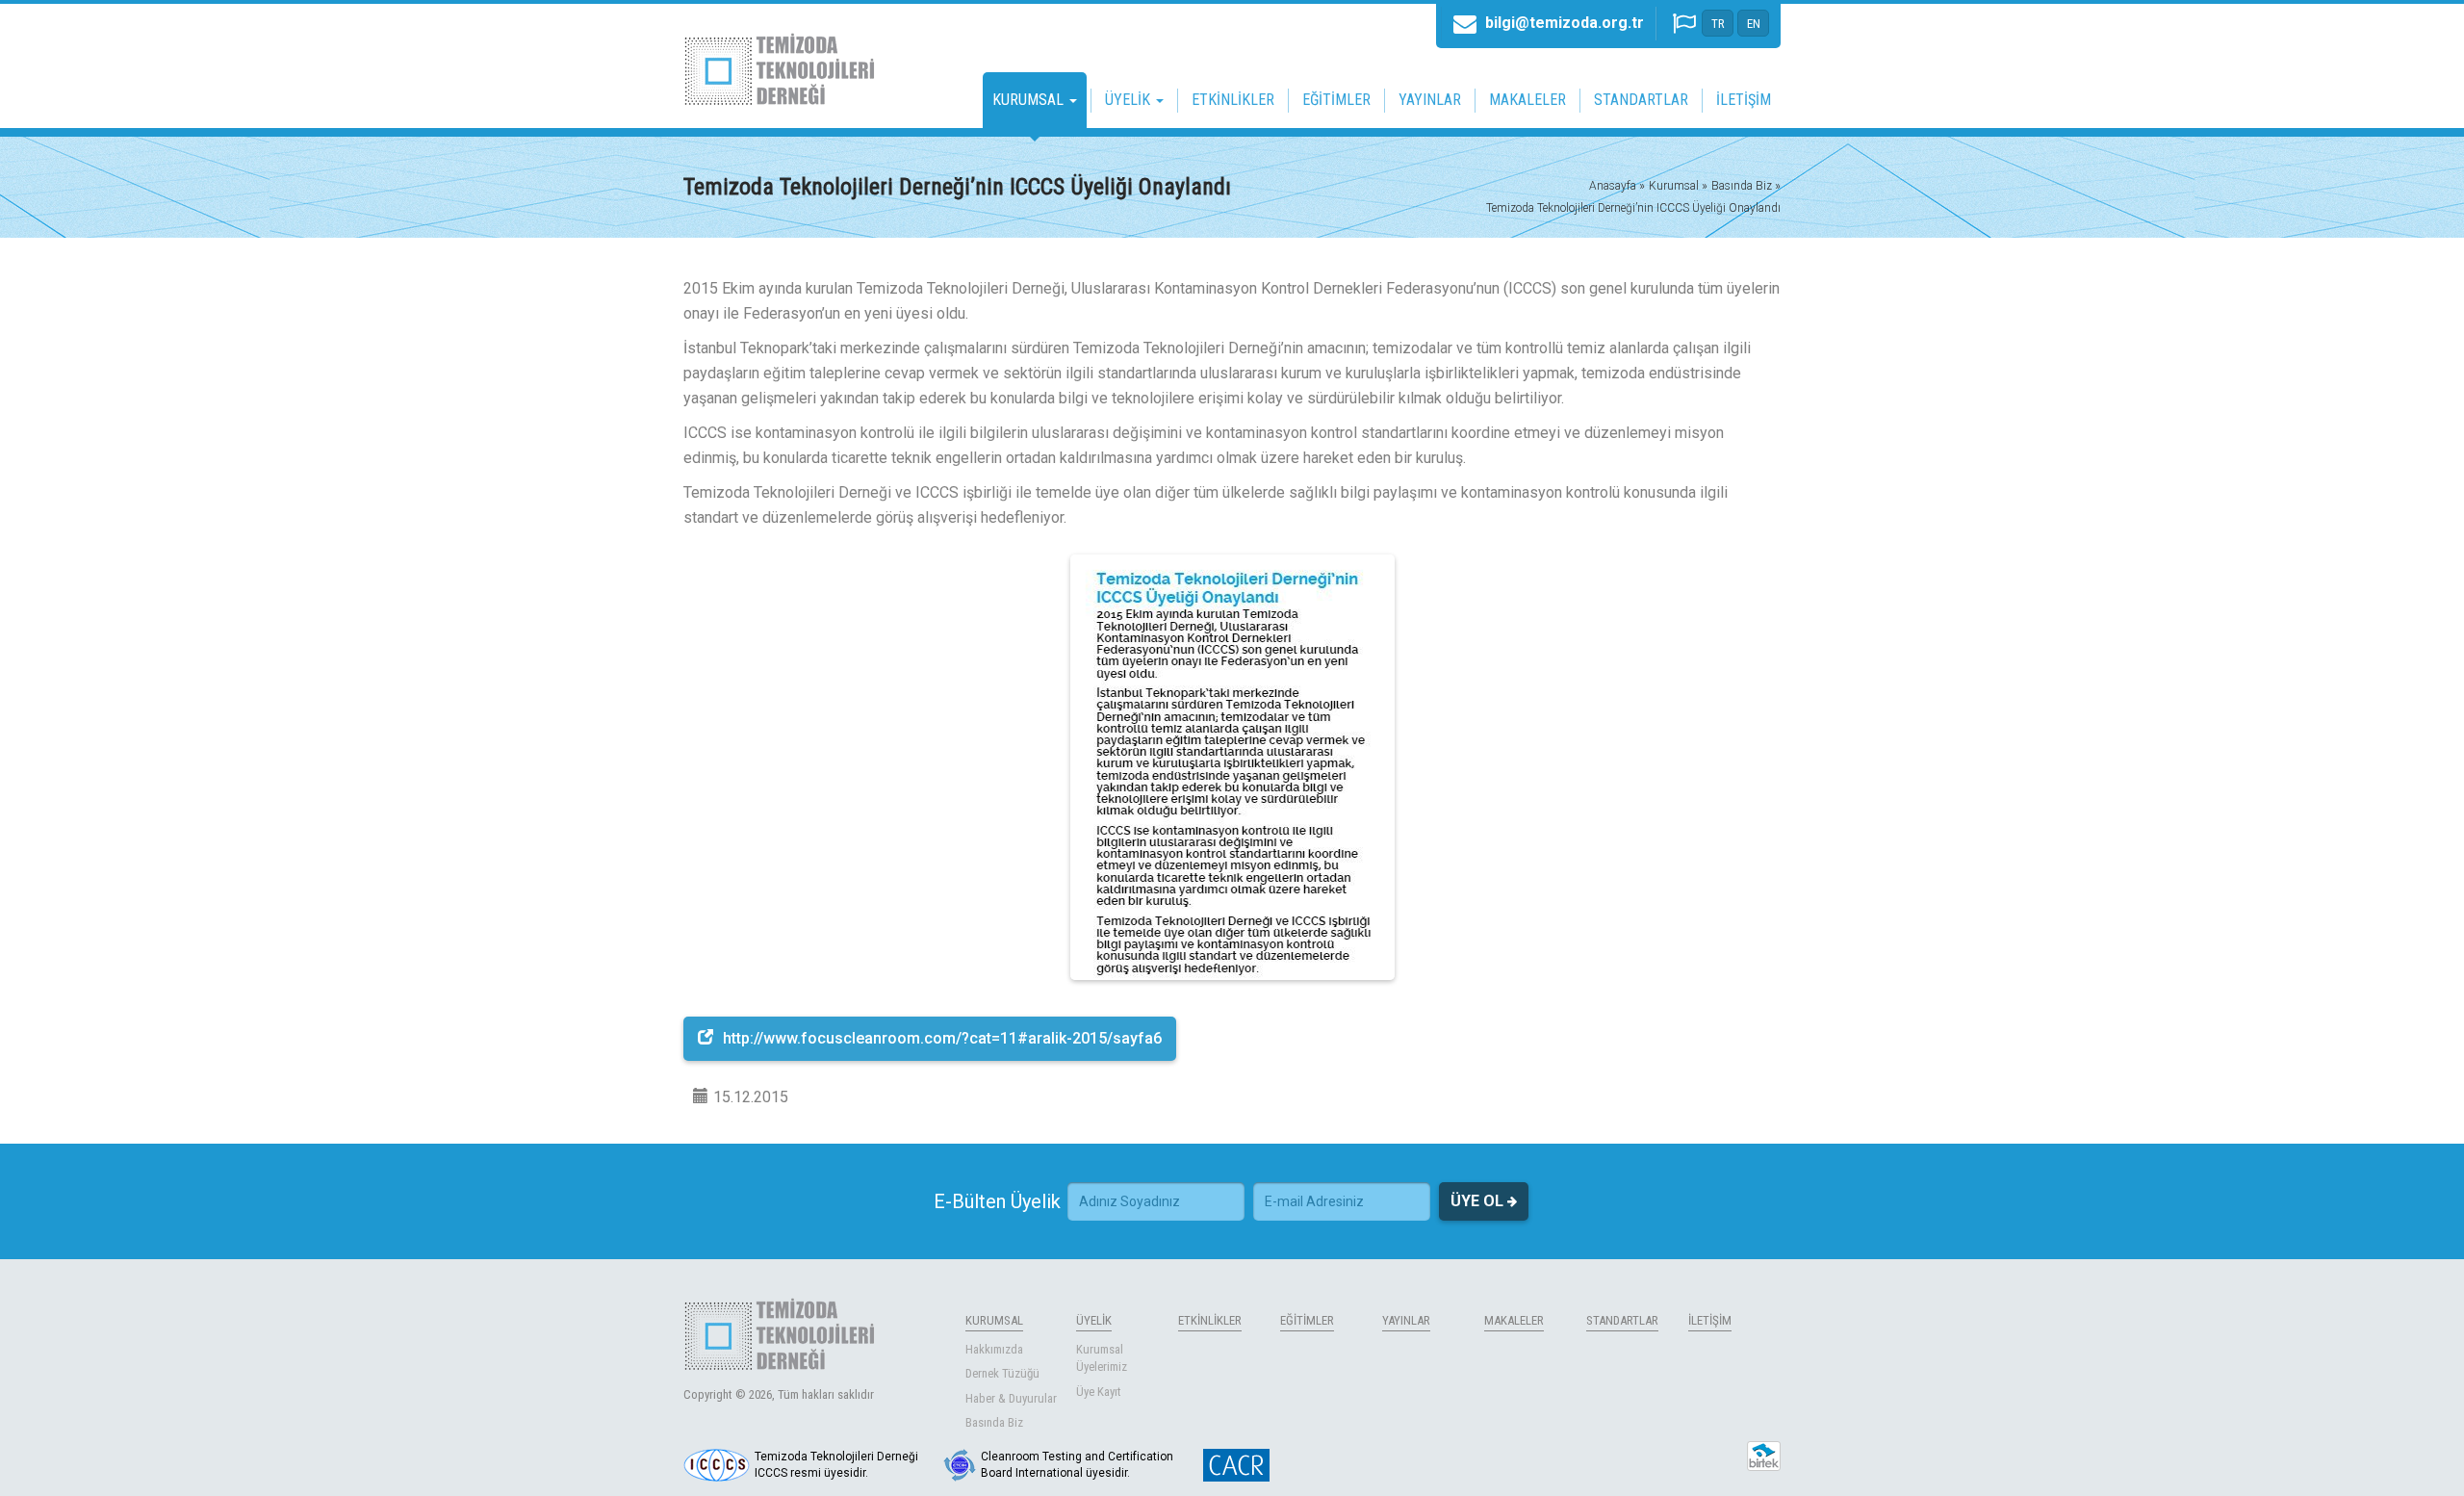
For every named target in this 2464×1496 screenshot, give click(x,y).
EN (1754, 24)
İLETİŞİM (1744, 100)
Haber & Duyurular (1011, 1398)
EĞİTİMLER (1336, 100)
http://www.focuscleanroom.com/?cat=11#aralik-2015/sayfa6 (942, 1038)
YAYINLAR (1430, 100)
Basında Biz (994, 1422)
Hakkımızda (994, 1349)
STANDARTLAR (1641, 100)
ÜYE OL (1479, 1201)
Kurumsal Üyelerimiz (1102, 1358)
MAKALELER (1527, 100)
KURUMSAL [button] (1030, 100)
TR (1718, 24)
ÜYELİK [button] (1129, 100)
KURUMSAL (994, 1320)
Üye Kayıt (1099, 1392)
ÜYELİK (1094, 1320)
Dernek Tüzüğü (1002, 1373)
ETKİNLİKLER (1233, 100)
